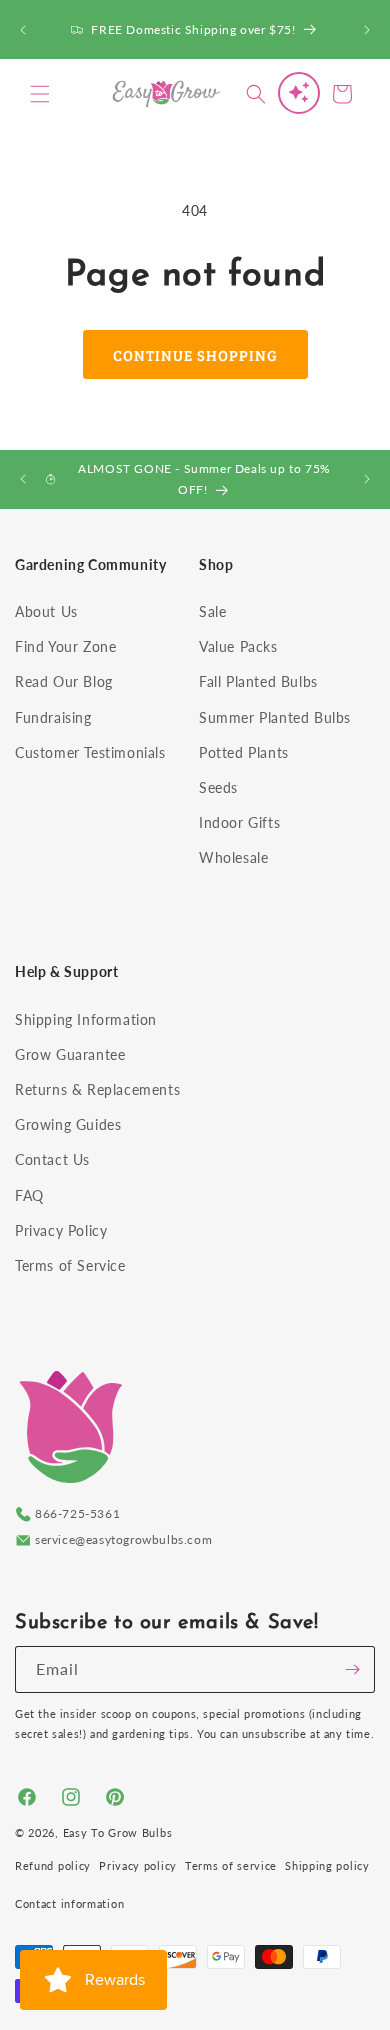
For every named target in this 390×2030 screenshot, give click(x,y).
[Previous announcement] (23, 30)
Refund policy (53, 1865)
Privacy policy (138, 1865)
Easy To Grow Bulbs (118, 1832)
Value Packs (238, 646)
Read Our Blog (64, 681)
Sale (212, 611)
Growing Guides (68, 1124)
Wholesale (233, 857)
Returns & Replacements (97, 1089)
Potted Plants (244, 752)
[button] (40, 94)
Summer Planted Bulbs (275, 717)
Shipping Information (86, 1019)
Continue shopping (195, 355)
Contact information (69, 1903)
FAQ (29, 1195)
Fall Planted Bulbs (258, 681)
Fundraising (53, 717)
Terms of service (231, 1865)
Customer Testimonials (90, 752)
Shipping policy (327, 1865)
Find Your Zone (65, 646)
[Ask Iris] (299, 93)
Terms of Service (70, 1265)
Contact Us (52, 1159)
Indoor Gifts (239, 822)
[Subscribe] (352, 1669)
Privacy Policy (61, 1230)
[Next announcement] (367, 30)
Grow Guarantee (70, 1054)
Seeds (218, 787)
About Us (46, 611)
